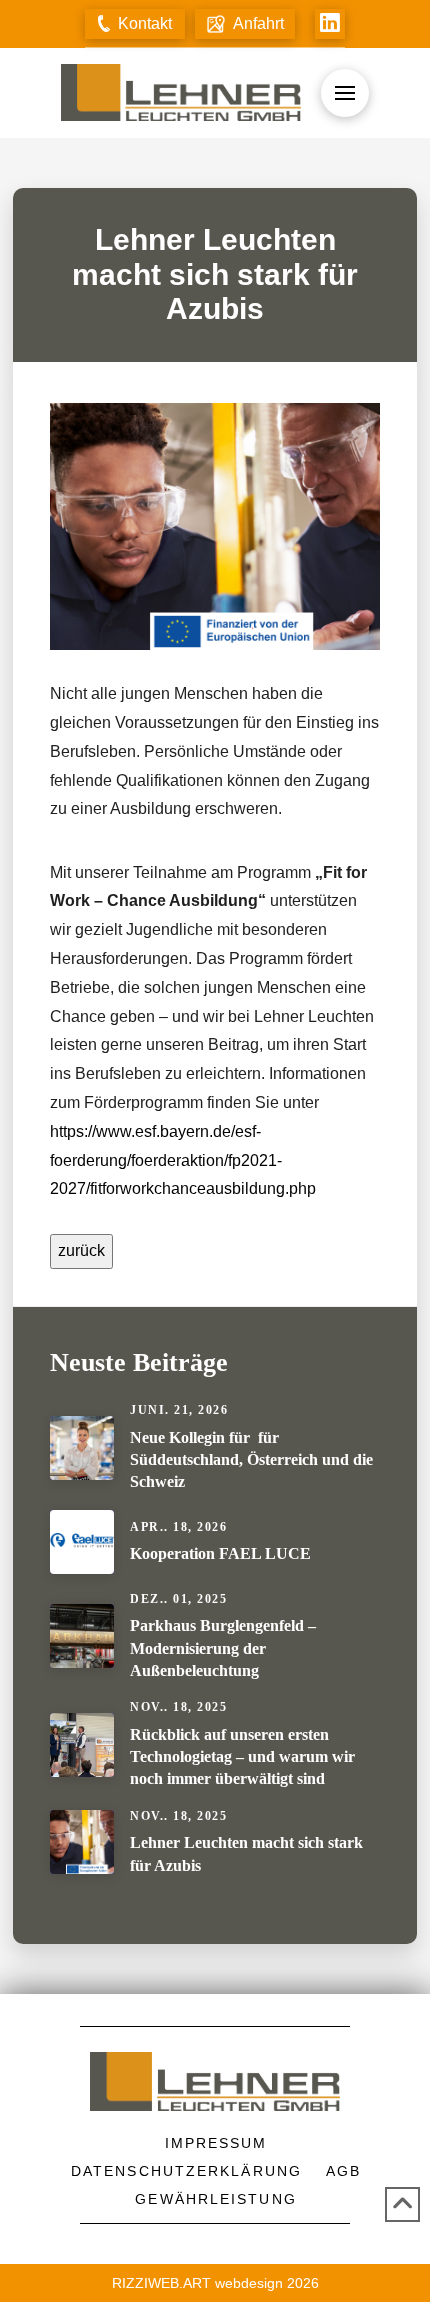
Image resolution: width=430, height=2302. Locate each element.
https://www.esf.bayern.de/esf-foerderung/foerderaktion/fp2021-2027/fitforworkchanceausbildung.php (183, 1160)
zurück (81, 1250)
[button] (135, 24)
